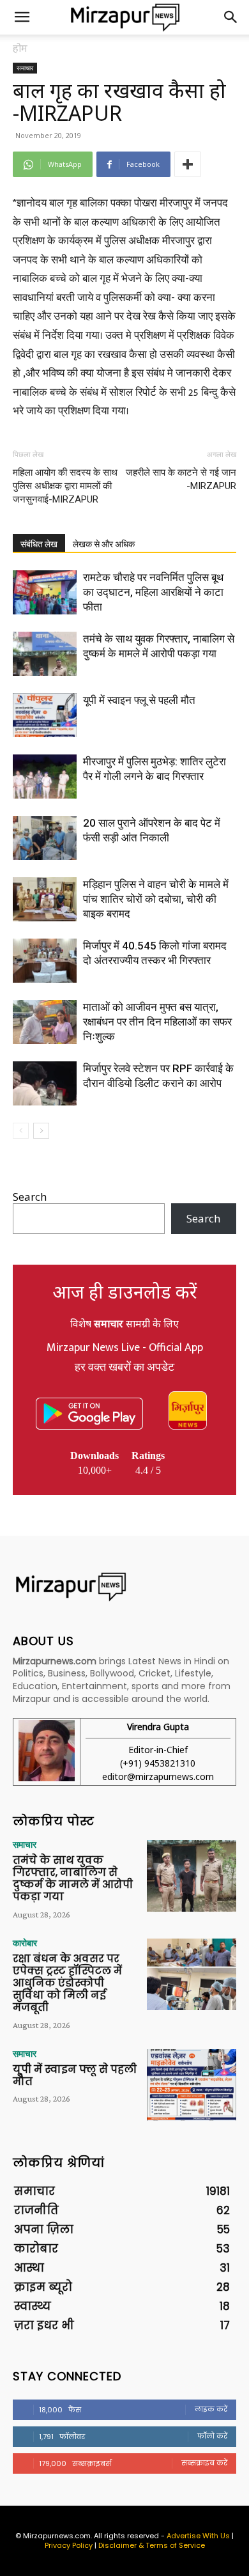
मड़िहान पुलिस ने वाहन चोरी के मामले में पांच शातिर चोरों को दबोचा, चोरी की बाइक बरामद (156, 899)
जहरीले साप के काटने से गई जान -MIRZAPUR (181, 479)
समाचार (25, 68)
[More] (188, 164)
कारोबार (25, 1943)
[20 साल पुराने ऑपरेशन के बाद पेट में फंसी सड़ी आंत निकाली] (45, 838)
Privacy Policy (69, 2545)
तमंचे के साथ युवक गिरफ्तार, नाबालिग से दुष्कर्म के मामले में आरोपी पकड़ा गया (73, 1879)
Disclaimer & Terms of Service (152, 2545)
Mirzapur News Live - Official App (125, 1348)
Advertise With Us (198, 2536)
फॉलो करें (212, 2436)
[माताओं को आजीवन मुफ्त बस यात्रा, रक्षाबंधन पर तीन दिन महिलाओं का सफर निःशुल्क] (45, 1022)
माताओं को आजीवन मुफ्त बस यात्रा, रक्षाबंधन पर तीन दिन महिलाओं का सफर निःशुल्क (157, 1022)
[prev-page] (21, 1131)
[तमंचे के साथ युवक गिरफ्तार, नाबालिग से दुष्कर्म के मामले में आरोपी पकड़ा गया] (45, 654)
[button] (22, 17)
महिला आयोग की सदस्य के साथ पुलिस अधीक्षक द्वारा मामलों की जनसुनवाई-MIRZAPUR (65, 486)
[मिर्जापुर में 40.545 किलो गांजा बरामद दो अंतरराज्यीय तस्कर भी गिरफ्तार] (45, 961)
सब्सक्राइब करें (204, 2463)
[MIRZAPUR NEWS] (124, 1587)
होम (20, 48)
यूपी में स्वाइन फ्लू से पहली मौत (139, 700)
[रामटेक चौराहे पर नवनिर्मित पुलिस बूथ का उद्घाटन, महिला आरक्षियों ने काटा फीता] (45, 592)
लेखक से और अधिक (104, 544)
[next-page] (41, 1131)
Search (30, 1197)
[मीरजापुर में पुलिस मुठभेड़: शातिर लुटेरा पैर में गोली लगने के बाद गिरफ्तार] (45, 777)
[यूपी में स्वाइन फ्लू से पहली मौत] (45, 715)
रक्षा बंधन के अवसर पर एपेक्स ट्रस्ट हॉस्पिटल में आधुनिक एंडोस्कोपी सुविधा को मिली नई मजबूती (67, 1983)
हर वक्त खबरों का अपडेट (124, 1368)
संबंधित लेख (39, 544)
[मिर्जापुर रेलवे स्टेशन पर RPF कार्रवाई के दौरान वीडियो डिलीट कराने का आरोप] (45, 1083)
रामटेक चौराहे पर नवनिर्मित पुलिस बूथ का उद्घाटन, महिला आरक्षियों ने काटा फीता (153, 592)
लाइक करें (211, 2409)
